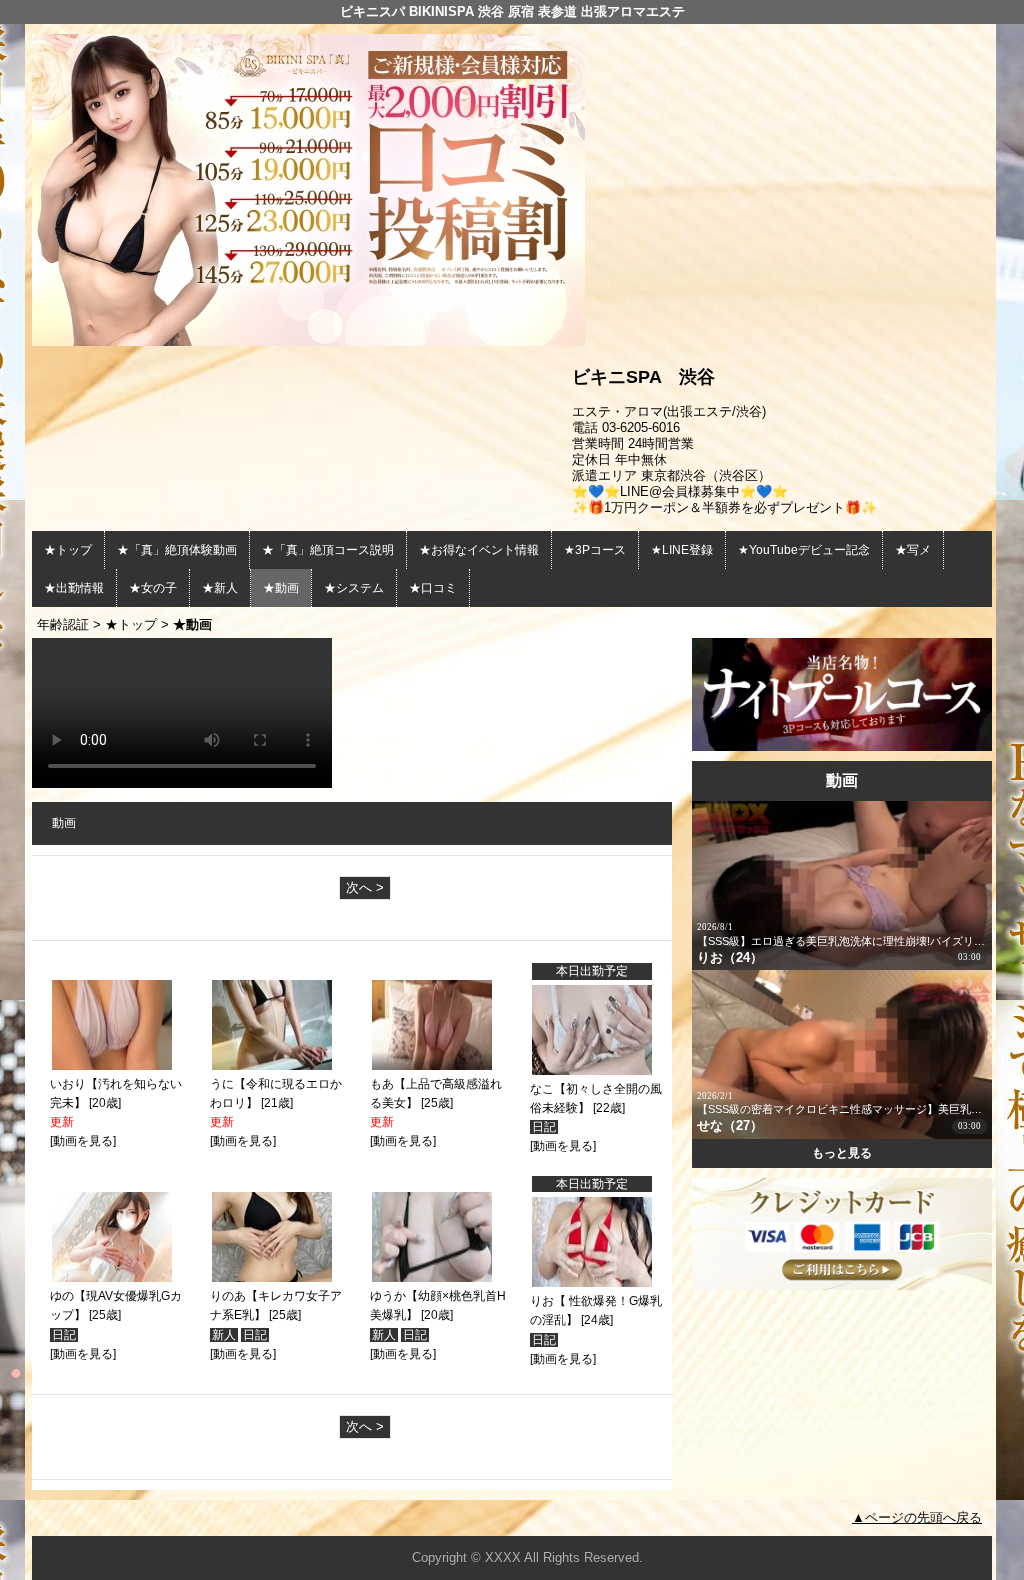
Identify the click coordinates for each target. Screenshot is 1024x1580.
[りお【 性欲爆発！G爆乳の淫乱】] (592, 1283)
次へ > (365, 887)
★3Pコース (595, 550)
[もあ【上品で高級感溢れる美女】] (432, 1066)
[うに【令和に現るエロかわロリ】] (272, 1066)
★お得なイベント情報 (479, 550)
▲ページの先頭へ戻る (917, 1517)
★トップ (68, 550)
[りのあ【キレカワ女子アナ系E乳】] (272, 1278)
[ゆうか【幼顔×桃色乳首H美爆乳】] (432, 1278)
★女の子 (153, 588)
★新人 (220, 588)
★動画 (281, 588)
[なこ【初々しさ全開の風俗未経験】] (592, 1071)
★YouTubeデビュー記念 (804, 550)
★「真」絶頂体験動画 (177, 550)
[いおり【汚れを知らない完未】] (112, 1066)
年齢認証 (63, 624)
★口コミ (433, 588)
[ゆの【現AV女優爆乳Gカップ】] (112, 1278)
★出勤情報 (74, 588)
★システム (354, 588)
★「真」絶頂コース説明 (328, 550)
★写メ (913, 550)
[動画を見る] (83, 1141)
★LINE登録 (682, 550)
